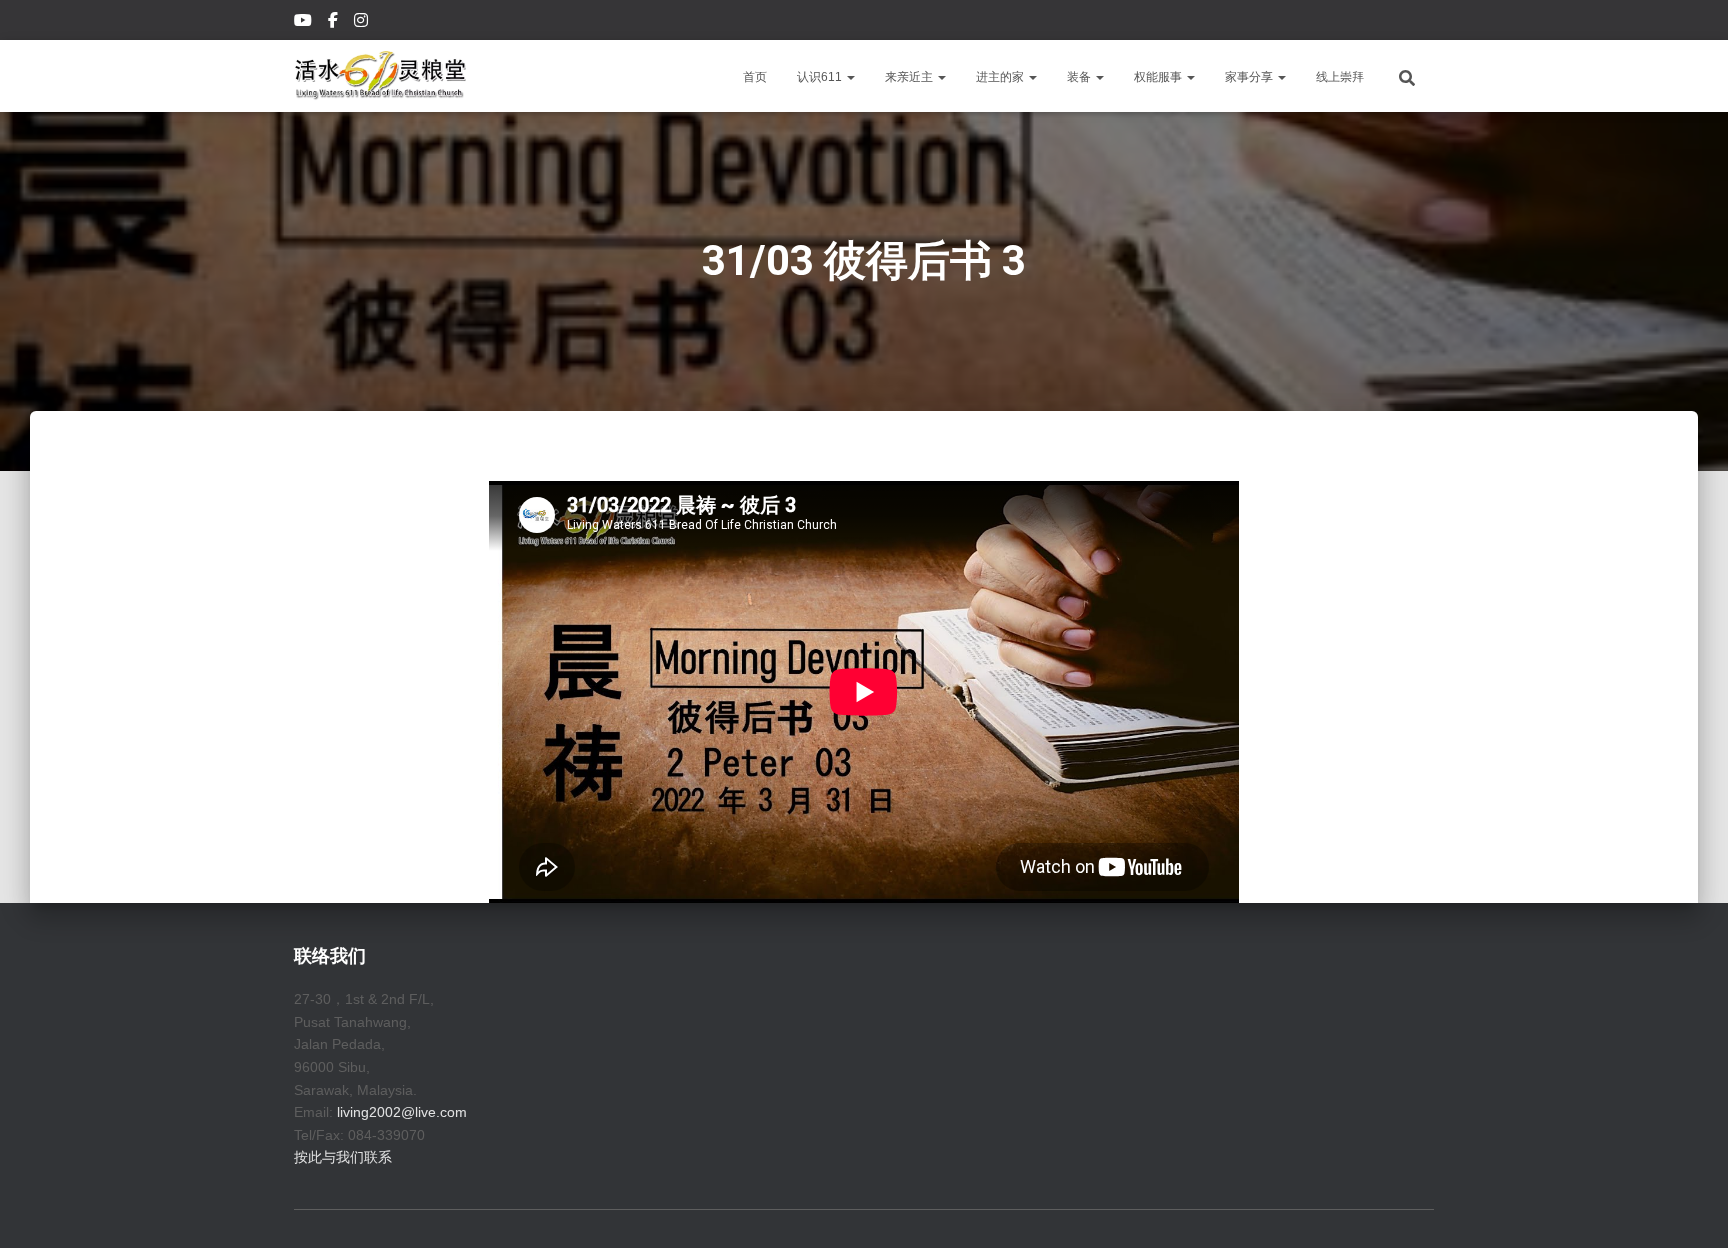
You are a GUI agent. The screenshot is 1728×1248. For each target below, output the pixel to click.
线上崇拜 (1340, 77)
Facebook (334, 23)
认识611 (821, 77)
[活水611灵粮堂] (380, 76)
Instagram (362, 23)
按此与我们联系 (343, 1157)
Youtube (304, 23)
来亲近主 (910, 77)
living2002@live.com (402, 1112)
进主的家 (1001, 77)
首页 (755, 77)
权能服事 (1159, 77)
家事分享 (1250, 77)
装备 (1080, 77)
